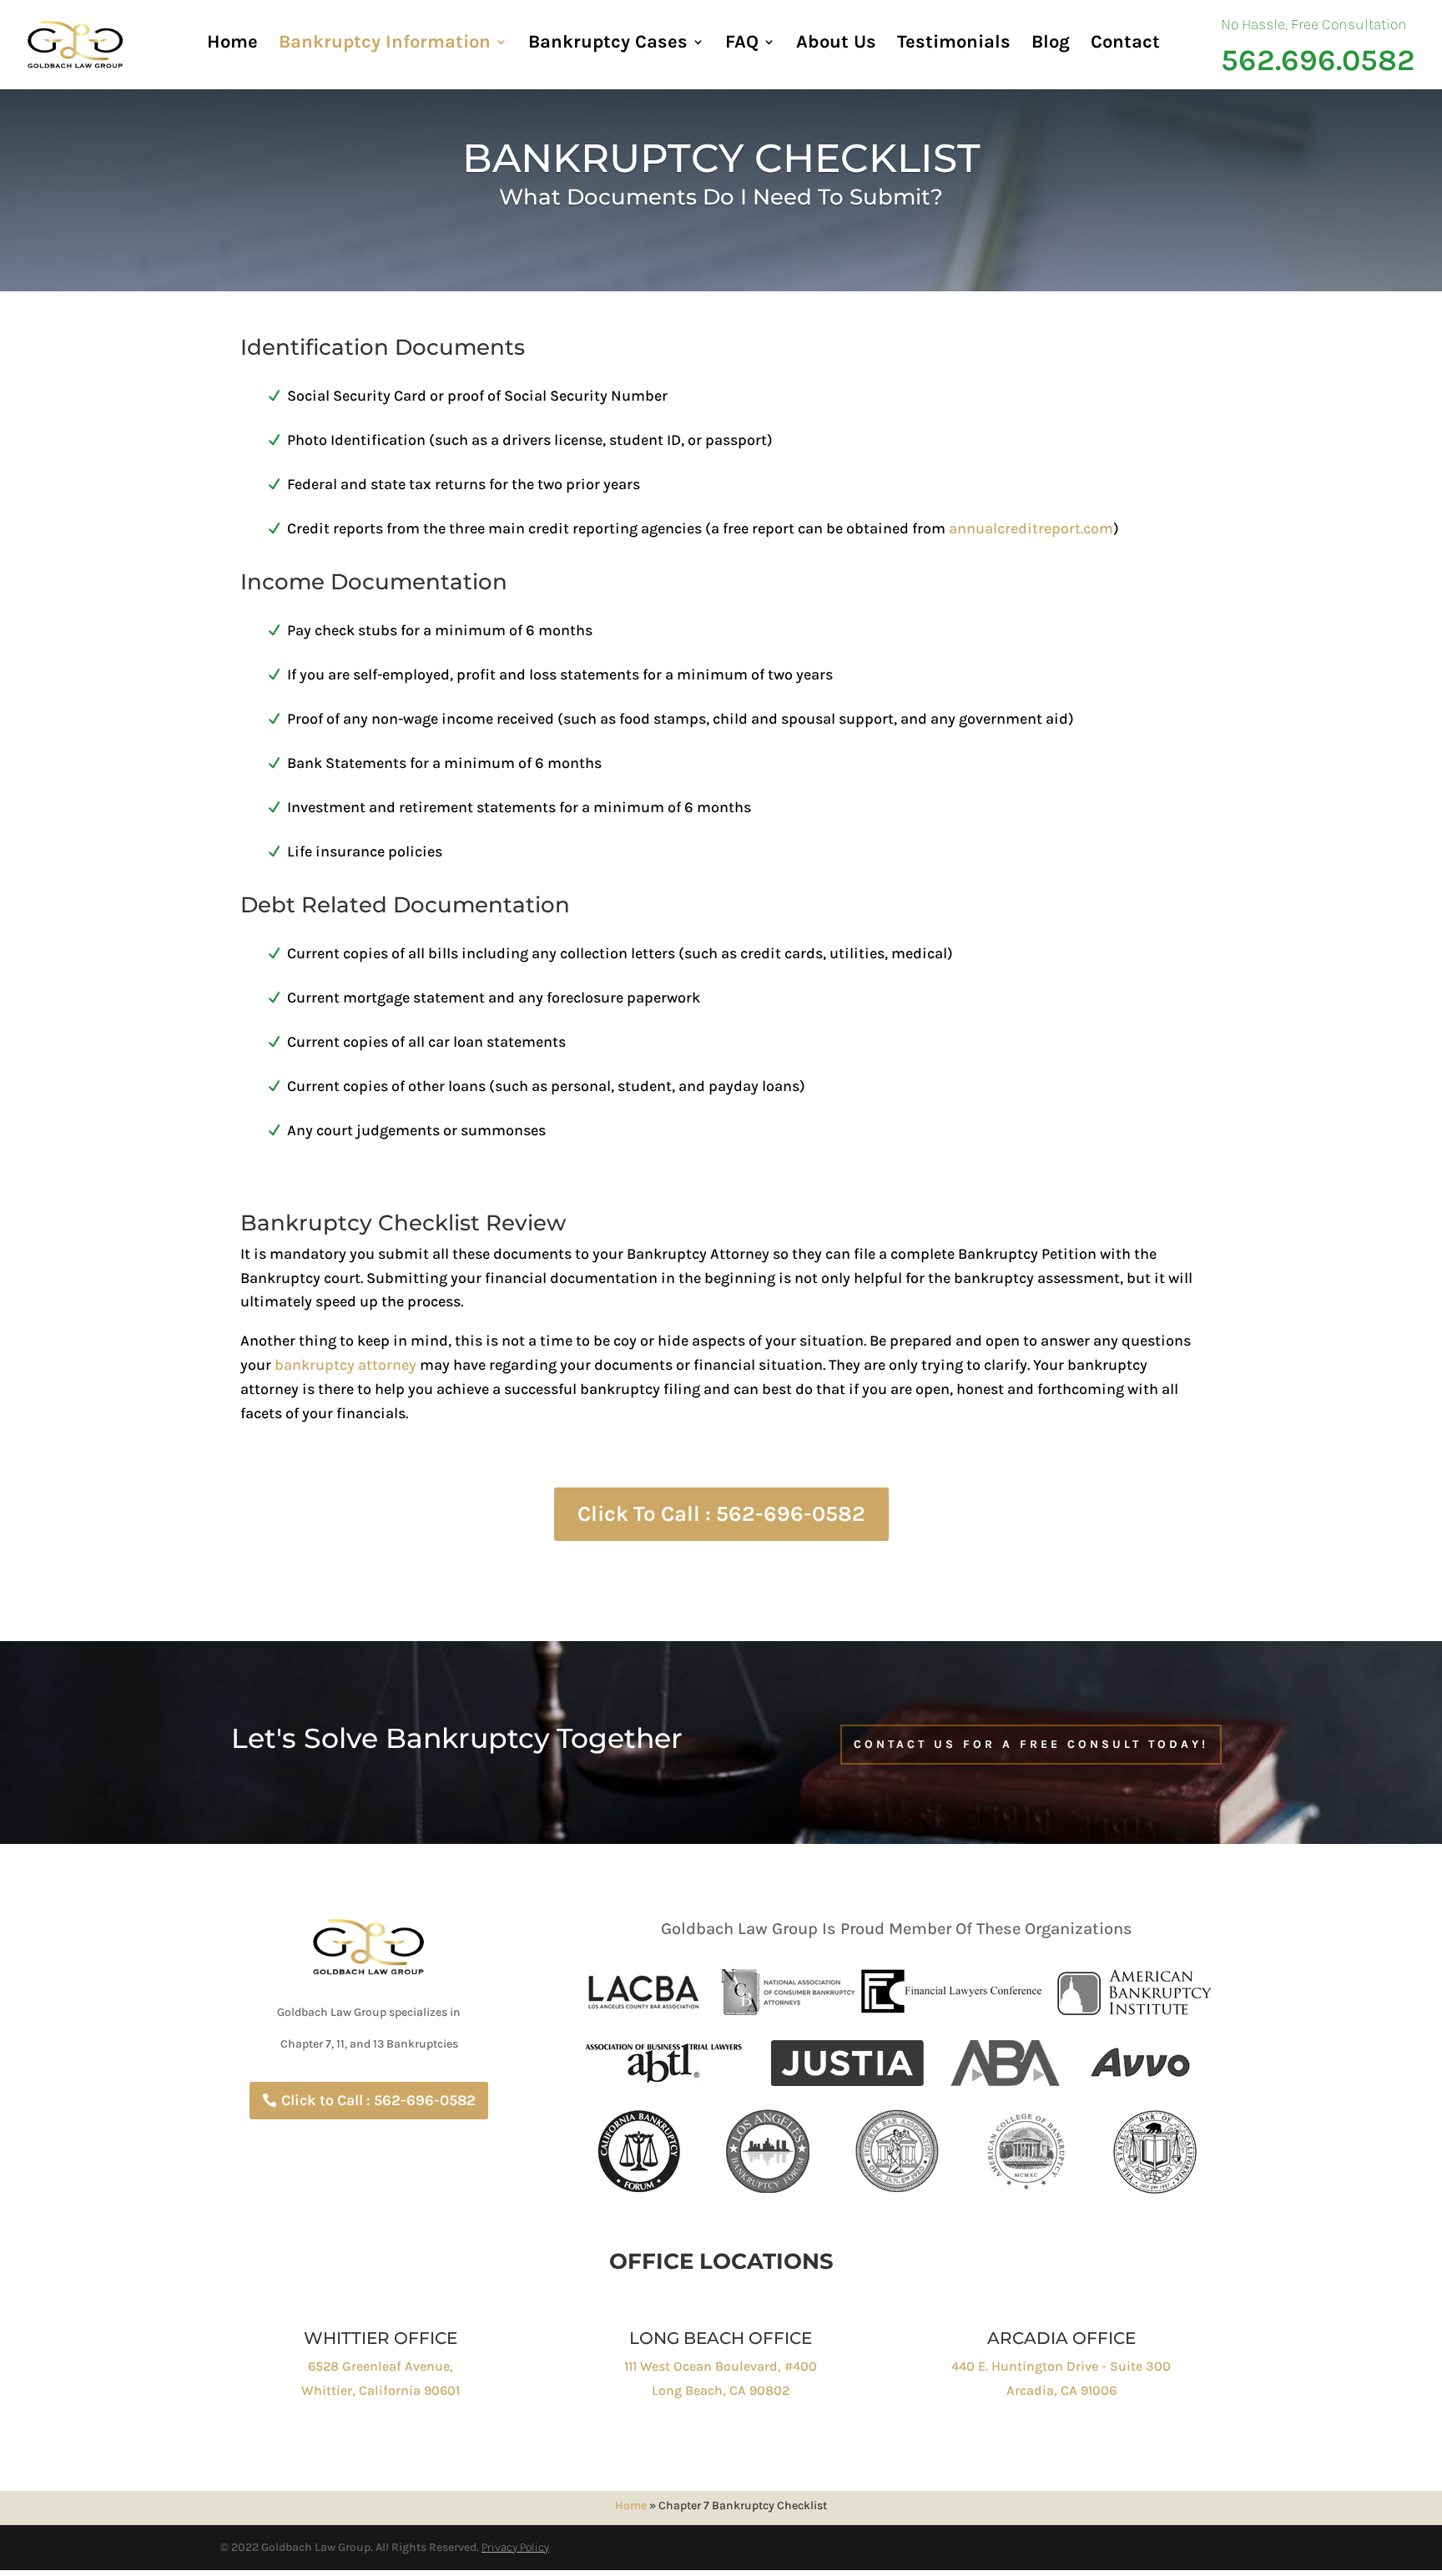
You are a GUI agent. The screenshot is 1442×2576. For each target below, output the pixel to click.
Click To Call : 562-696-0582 (721, 1514)
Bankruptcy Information (385, 44)
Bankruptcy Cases (608, 44)
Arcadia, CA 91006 (1061, 2390)
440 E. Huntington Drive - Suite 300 (1061, 2366)
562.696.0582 (1318, 61)
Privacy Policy (515, 2547)
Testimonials (954, 44)
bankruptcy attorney (345, 1365)
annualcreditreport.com (1031, 528)
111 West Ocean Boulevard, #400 (721, 2366)
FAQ (742, 44)
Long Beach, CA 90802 (721, 2390)
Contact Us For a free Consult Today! (1031, 1744)
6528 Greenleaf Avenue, (381, 2366)
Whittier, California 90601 (381, 2390)
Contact (1125, 44)
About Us (836, 44)
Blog (1051, 44)
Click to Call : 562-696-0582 (378, 2100)
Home (232, 44)
